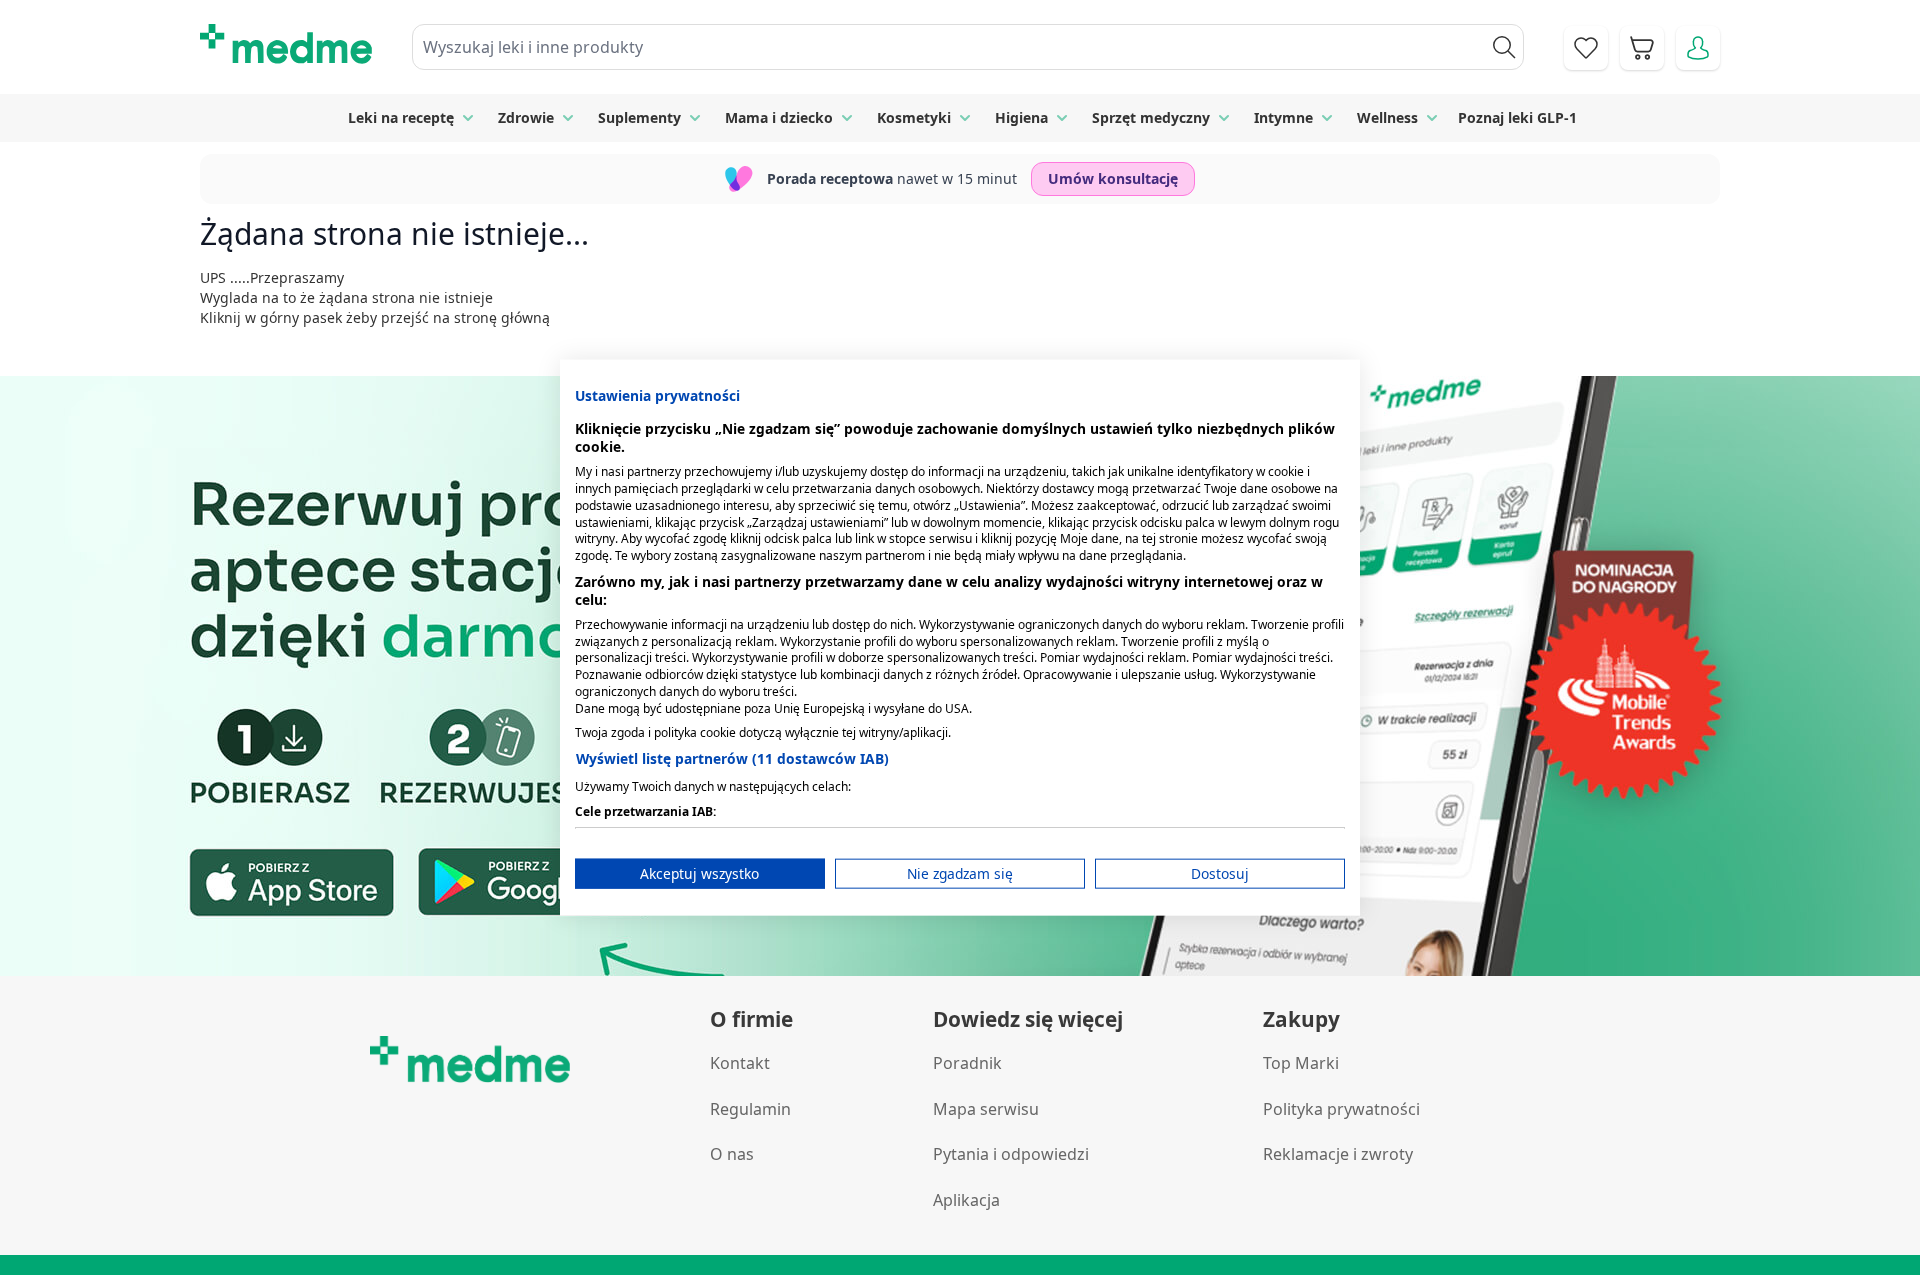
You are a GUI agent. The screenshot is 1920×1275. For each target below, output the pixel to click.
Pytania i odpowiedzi (1011, 1154)
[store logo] (286, 44)
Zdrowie (526, 117)
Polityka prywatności (1341, 1109)
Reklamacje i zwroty (1338, 1154)
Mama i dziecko (779, 117)
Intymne (1283, 117)
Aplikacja (966, 1200)
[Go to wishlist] (1586, 48)
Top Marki (1301, 1063)
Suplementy (639, 117)
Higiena (1021, 117)
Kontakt (740, 1063)
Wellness (1387, 117)
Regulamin (750, 1109)
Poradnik (967, 1063)
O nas (732, 1154)
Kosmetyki (914, 117)
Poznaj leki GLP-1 (1517, 117)
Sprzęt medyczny (1151, 117)
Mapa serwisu (986, 1109)
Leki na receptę (401, 117)
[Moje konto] (1698, 48)
